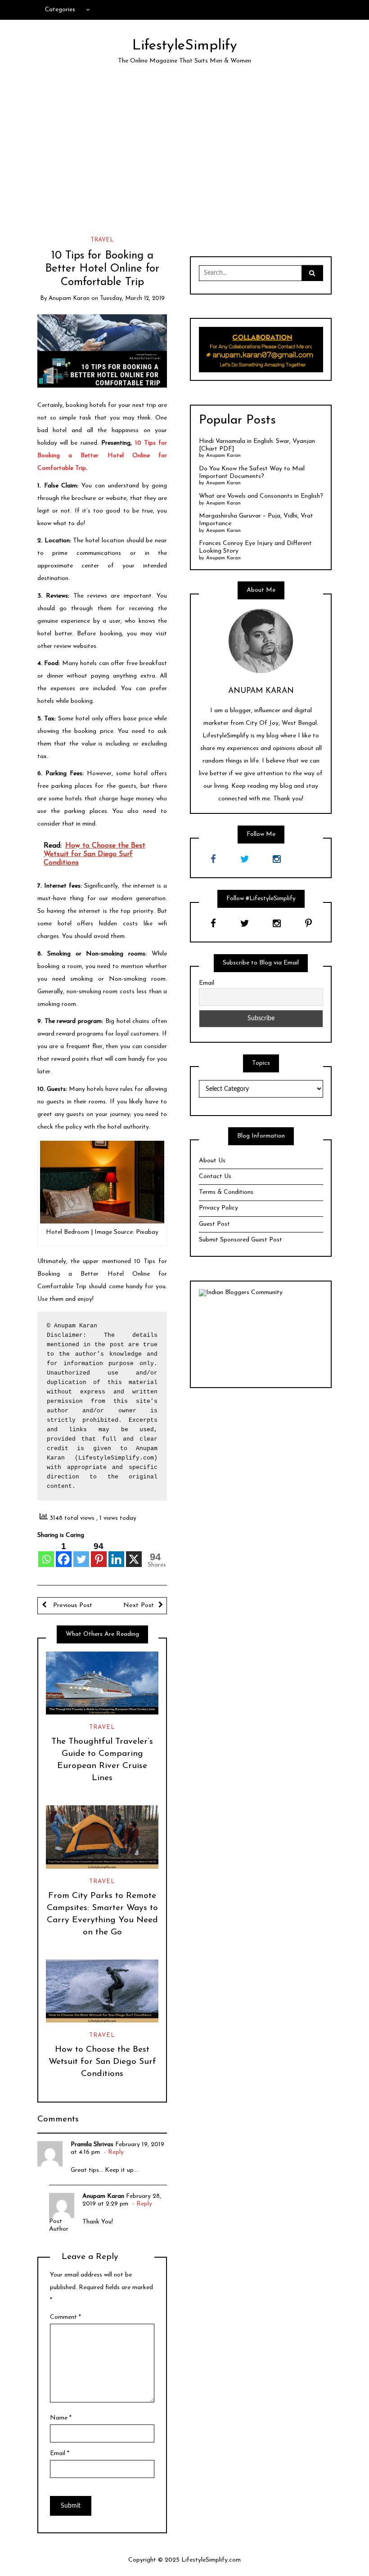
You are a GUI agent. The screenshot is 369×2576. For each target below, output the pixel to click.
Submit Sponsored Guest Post (241, 1240)
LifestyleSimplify (185, 46)
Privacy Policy (218, 1208)
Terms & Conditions (226, 1192)
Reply (116, 2152)
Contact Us (215, 1176)
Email (60, 2453)
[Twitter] (81, 1554)
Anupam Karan (69, 298)
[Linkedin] (116, 1554)
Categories (60, 10)
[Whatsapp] (46, 1554)
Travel (102, 240)
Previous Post (72, 1605)
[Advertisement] (184, 157)
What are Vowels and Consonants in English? (261, 496)
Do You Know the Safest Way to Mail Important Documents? (252, 473)
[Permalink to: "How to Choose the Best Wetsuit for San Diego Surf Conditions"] (102, 1991)
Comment (65, 2317)
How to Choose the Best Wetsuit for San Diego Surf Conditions (102, 2062)
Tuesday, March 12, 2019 (132, 298)
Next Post (139, 1605)
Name (61, 2418)
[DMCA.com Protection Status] (261, 1338)
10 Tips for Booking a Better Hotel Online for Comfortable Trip (102, 456)
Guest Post (214, 1224)
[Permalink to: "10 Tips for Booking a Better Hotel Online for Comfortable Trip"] (102, 350)
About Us (212, 1161)
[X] (134, 1554)
